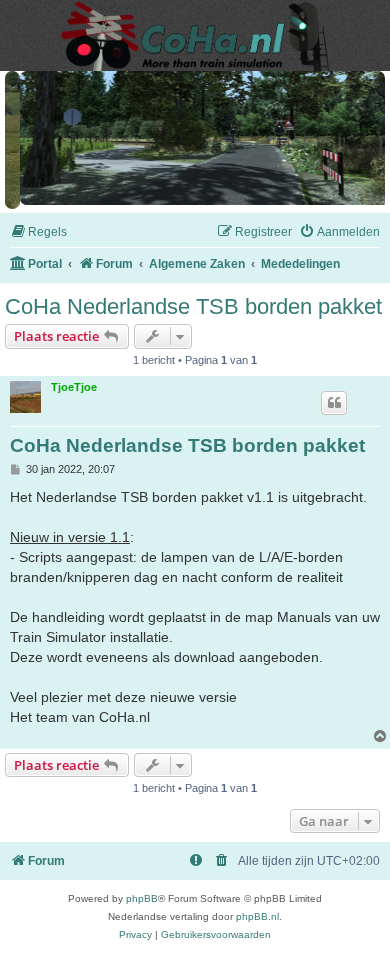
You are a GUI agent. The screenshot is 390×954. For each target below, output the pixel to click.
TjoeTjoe (74, 383)
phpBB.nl (257, 912)
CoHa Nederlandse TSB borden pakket (193, 302)
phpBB (142, 894)
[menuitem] (38, 228)
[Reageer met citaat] (334, 399)
